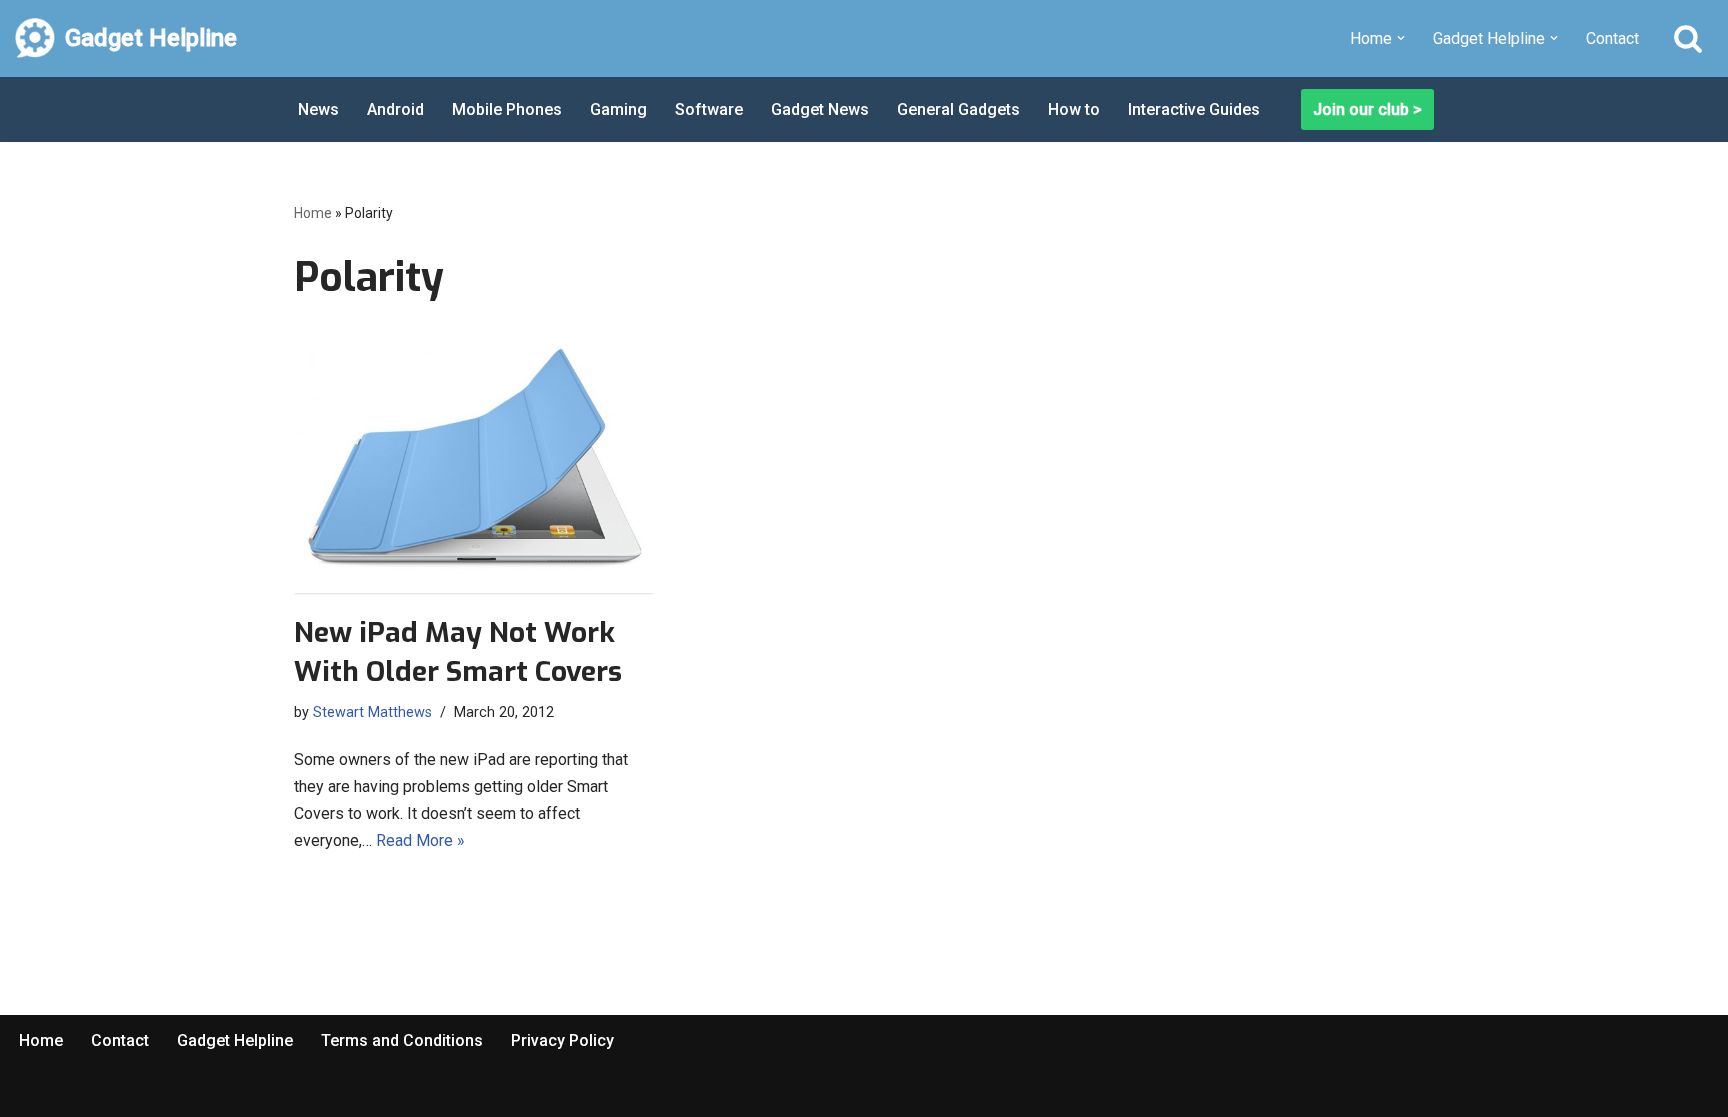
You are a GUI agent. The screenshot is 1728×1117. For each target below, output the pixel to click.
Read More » (420, 840)
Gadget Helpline (235, 1040)
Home (313, 213)
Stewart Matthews (372, 712)
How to (1074, 109)
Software (709, 109)
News (318, 109)
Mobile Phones (507, 109)
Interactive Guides (1194, 109)
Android (395, 109)
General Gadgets (958, 109)
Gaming (618, 109)
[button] (1401, 38)
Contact (1612, 38)
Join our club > (1367, 109)
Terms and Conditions (402, 1040)
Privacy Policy (562, 1040)
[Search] (1688, 38)
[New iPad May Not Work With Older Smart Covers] (474, 461)
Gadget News (820, 109)
